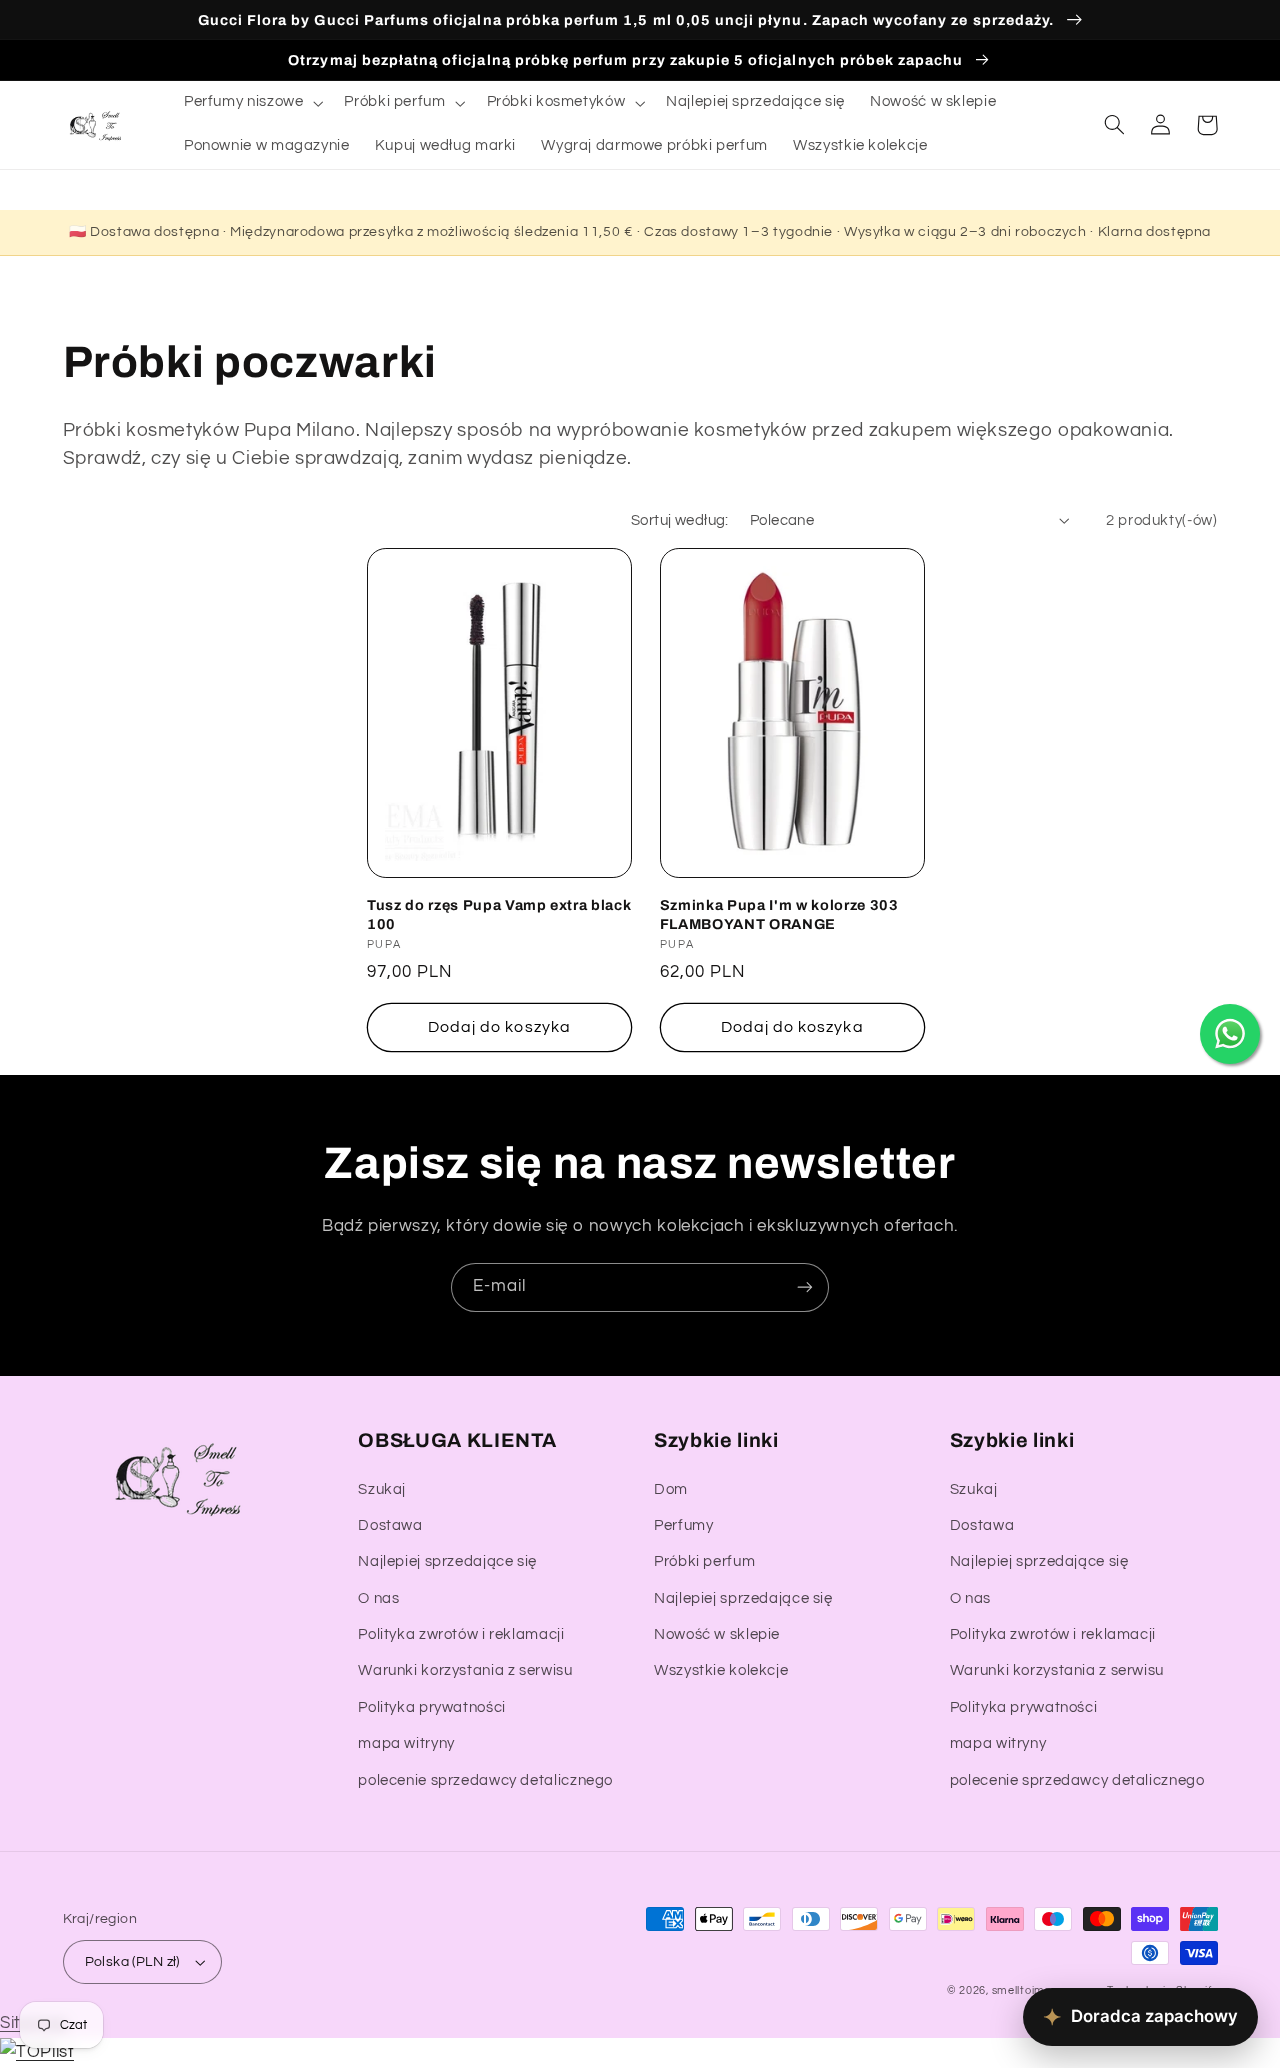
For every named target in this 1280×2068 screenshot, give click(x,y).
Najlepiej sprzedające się (447, 1561)
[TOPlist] (37, 2052)
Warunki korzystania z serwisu (465, 1670)
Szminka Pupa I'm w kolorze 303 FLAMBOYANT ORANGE (779, 914)
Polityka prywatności (432, 1707)
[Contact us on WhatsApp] (1230, 1034)
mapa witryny (406, 1743)
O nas (378, 1598)
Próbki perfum (704, 1561)
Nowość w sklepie (717, 1634)
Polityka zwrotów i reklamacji (461, 1634)
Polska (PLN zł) (132, 1962)
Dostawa (390, 1525)
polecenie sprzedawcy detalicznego (485, 1780)
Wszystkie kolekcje (721, 1670)
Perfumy (683, 1525)
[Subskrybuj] (805, 1287)
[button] (251, 103)
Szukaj (382, 1489)
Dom (671, 1489)
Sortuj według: (680, 520)
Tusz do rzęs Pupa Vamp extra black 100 (499, 914)
